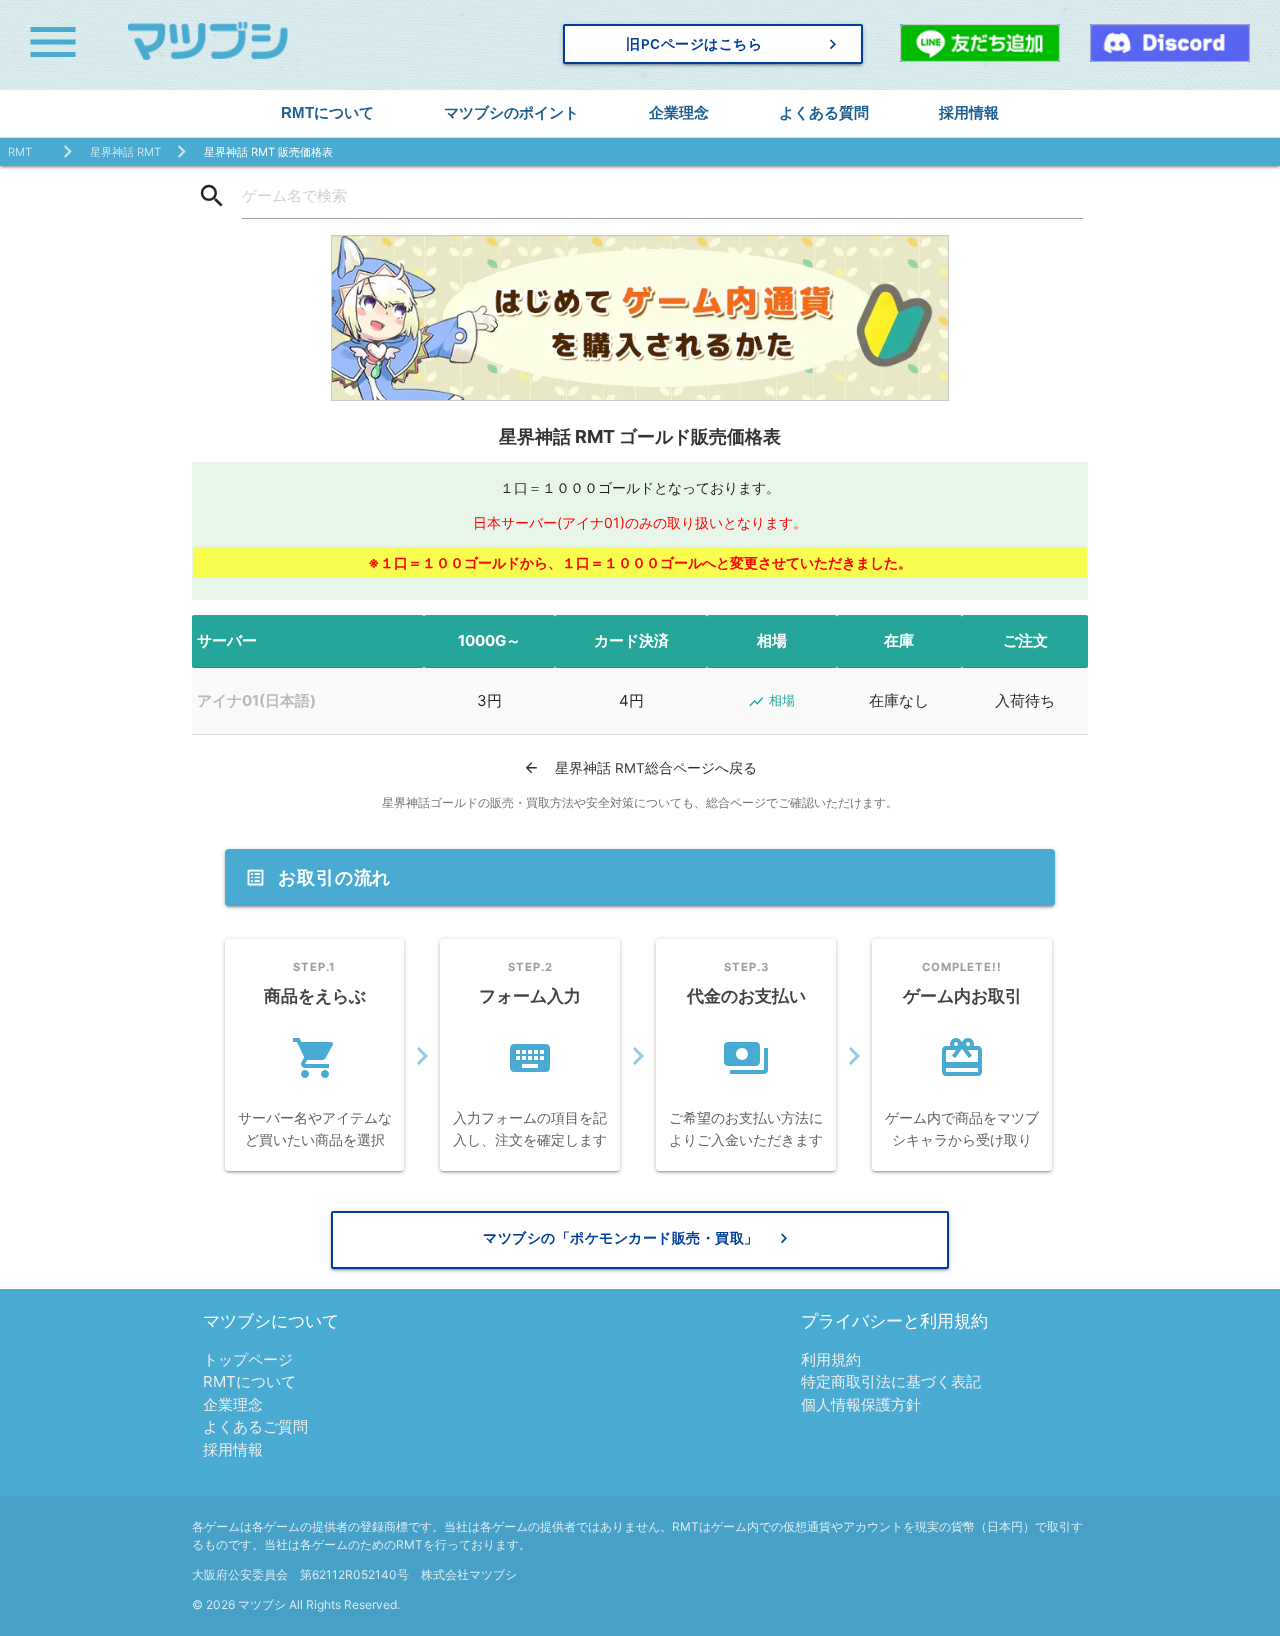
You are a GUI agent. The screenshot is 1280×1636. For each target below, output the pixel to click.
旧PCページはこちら (734, 44)
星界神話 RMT (125, 152)
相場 (771, 701)
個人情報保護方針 (861, 1404)
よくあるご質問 (255, 1426)
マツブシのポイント (511, 112)
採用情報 (969, 112)
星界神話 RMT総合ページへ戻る (640, 767)
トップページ (248, 1359)
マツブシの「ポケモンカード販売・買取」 (638, 1238)
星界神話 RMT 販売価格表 (268, 152)
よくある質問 (824, 112)
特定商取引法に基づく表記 (891, 1381)
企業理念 (679, 112)
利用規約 (831, 1359)
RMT (20, 152)
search (212, 196)
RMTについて (327, 112)
